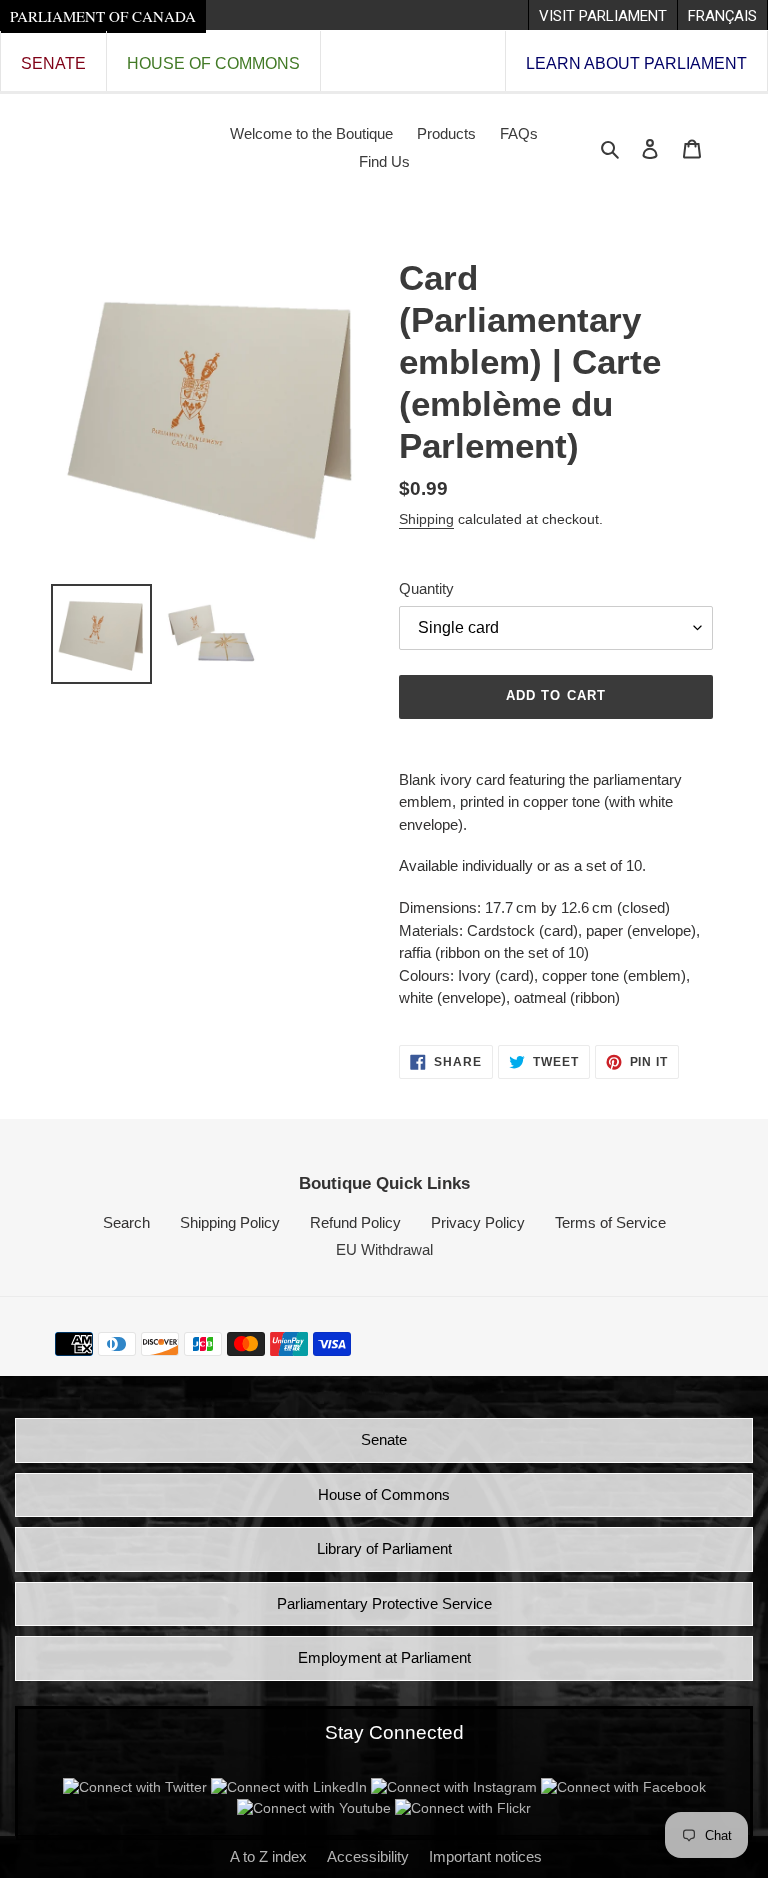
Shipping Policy (230, 1222)
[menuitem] (602, 15)
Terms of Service (610, 1222)
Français (722, 16)
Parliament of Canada (103, 16)
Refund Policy (355, 1222)
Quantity (426, 588)
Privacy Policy (478, 1222)
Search (126, 1222)
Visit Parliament (603, 16)
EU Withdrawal (384, 1249)
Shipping (426, 519)
